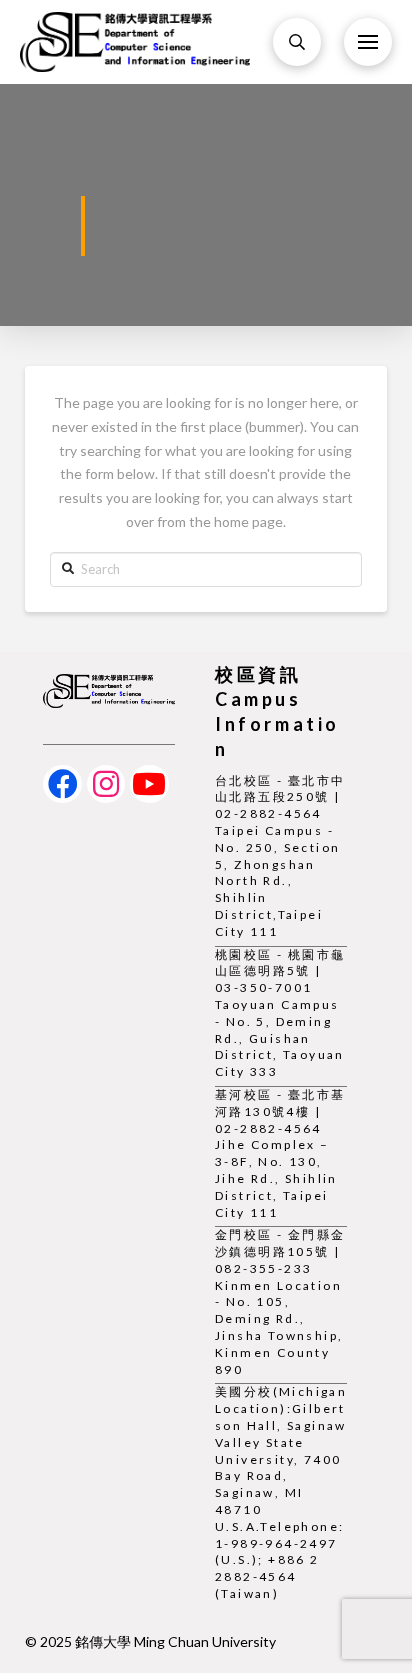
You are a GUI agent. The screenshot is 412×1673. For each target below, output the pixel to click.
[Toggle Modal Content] (297, 42)
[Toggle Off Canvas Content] (368, 42)
